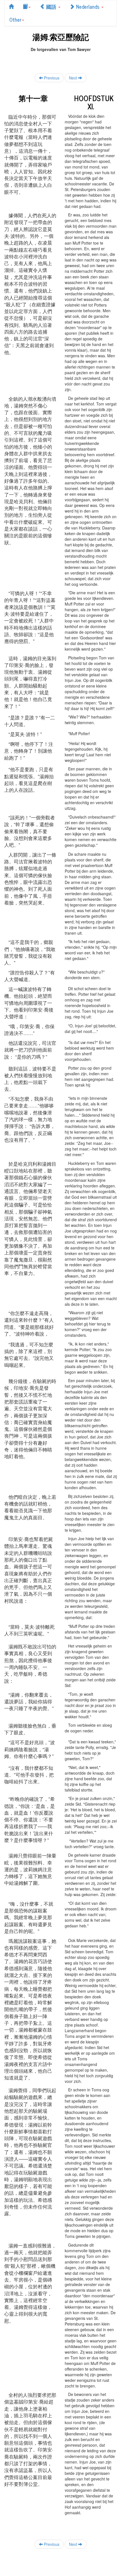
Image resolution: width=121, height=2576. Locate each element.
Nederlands (88, 6)
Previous (51, 78)
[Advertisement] (60, 59)
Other (15, 19)
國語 (51, 6)
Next (74, 78)
